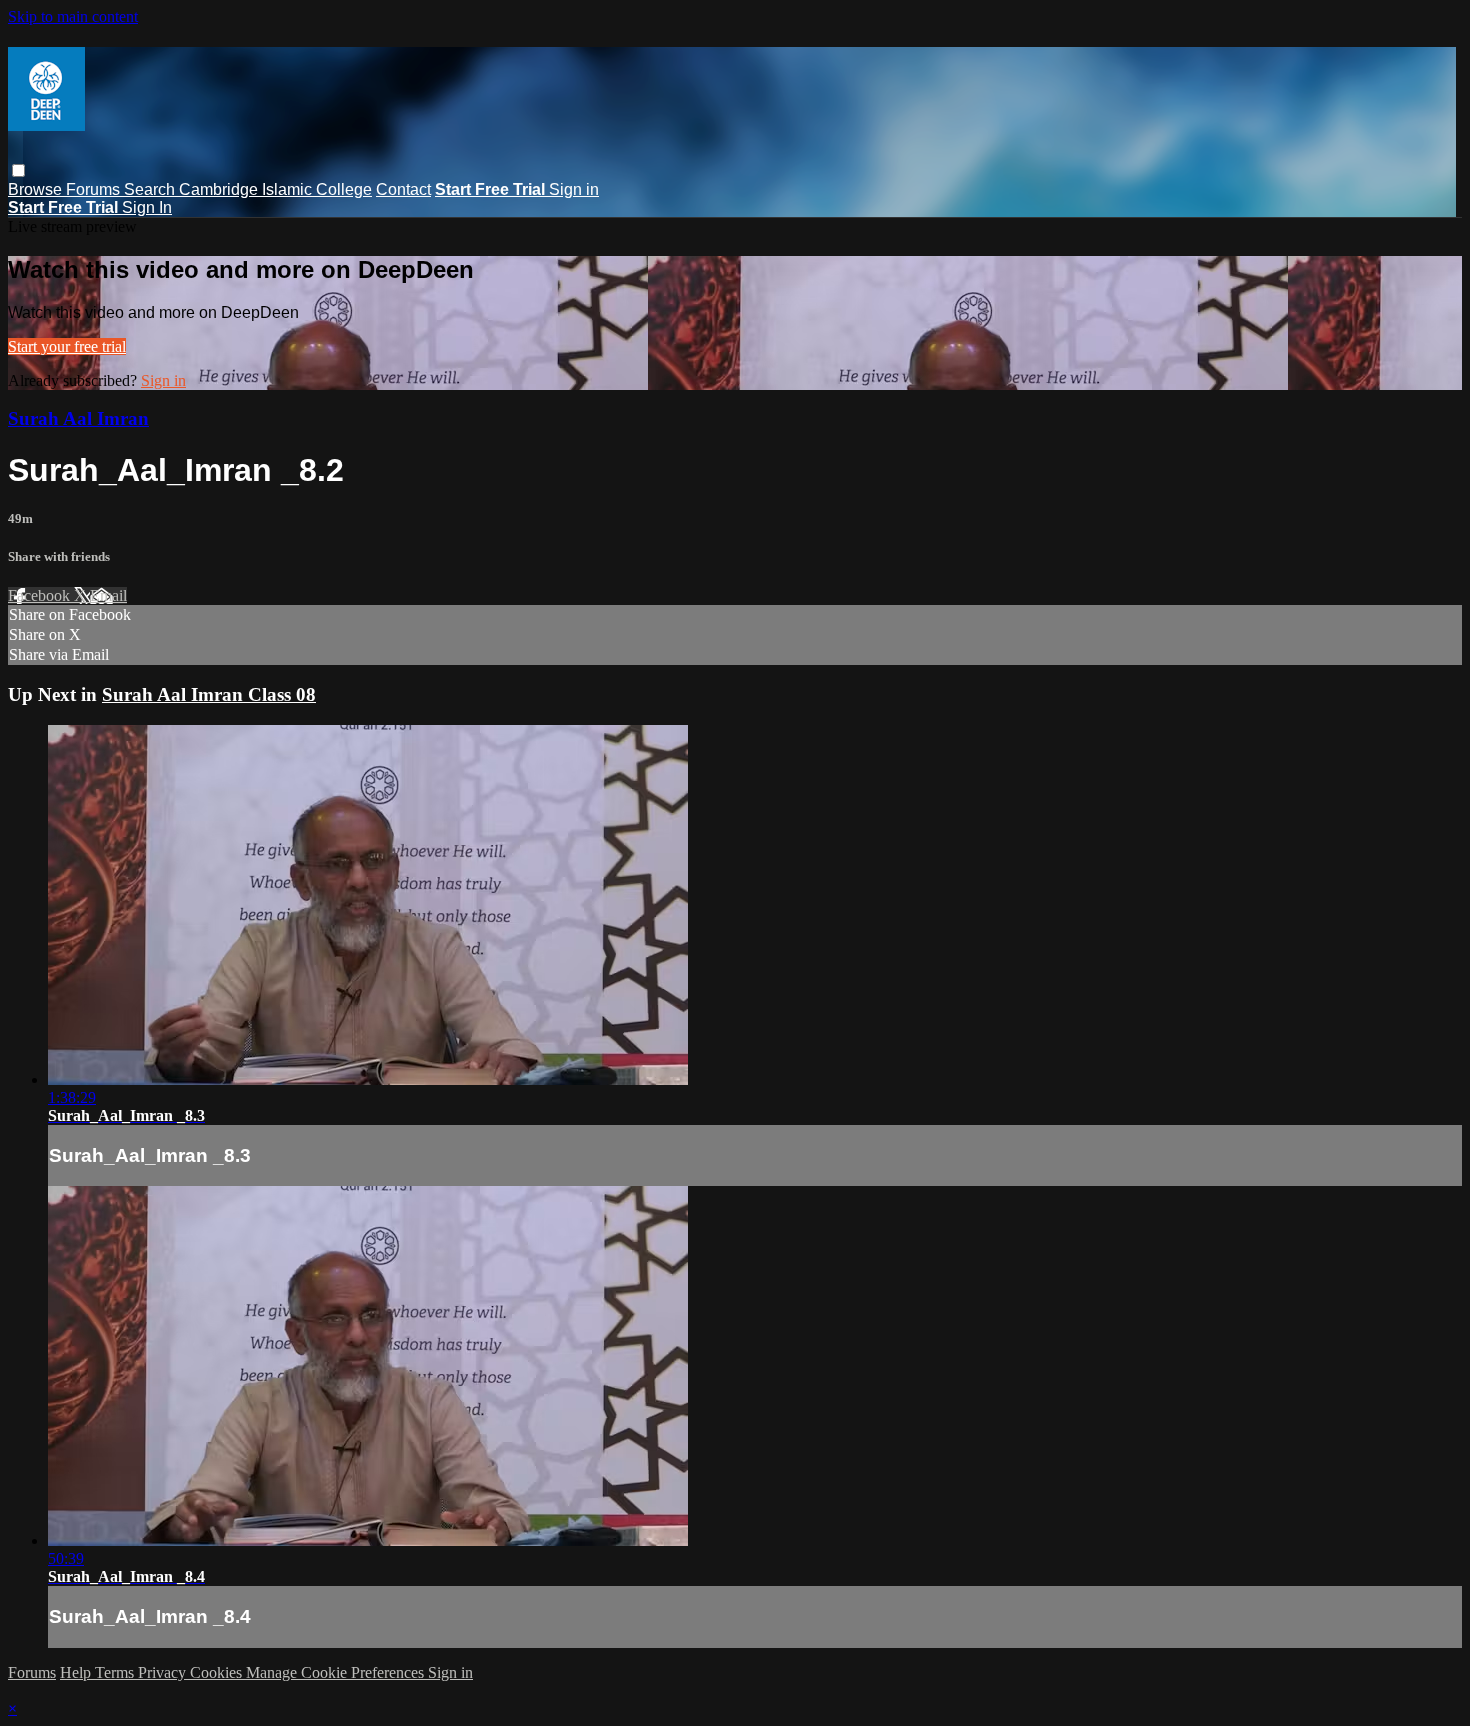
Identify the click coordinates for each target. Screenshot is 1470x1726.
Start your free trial (67, 346)
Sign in (574, 189)
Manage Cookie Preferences (337, 1672)
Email (108, 595)
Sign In (147, 207)
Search (151, 189)
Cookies (218, 1672)
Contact (403, 189)
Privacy (164, 1672)
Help (77, 1672)
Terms (116, 1672)
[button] (18, 170)
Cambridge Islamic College (275, 189)
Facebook (41, 595)
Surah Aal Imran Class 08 (209, 694)
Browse (37, 189)
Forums (95, 189)
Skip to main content (73, 16)
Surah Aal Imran (78, 418)
